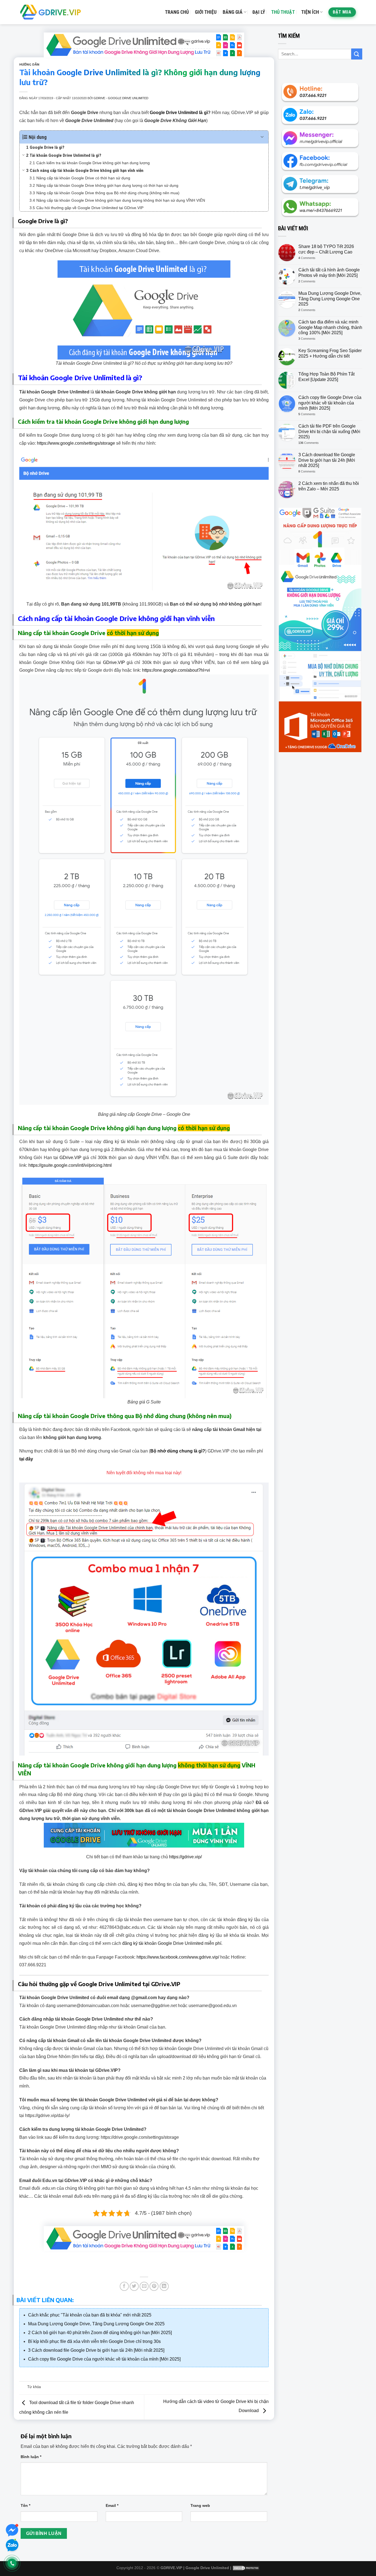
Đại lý (259, 12)
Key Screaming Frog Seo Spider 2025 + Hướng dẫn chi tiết (330, 353)
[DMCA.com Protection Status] (246, 2568)
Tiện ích (310, 12)
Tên (25, 2505)
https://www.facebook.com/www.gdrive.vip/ (178, 1957)
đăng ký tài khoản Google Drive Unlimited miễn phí (172, 1943)
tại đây (26, 1459)
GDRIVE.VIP (171, 2568)
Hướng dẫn (29, 64)
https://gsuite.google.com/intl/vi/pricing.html (70, 1165)
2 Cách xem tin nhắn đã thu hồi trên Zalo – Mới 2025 (329, 486)
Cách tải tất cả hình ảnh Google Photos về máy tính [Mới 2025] (329, 272)
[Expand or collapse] (262, 137)
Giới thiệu (206, 12)
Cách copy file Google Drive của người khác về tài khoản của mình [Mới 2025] (330, 403)
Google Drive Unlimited (207, 2568)
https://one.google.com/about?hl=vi (176, 670)
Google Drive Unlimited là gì (179, 113)
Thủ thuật (283, 12)
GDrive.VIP (114, 662)
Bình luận (31, 2457)
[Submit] (357, 54)
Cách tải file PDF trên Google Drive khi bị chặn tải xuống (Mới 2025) (329, 431)
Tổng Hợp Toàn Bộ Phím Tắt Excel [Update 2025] (326, 377)
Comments (307, 258)
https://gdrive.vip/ (185, 1857)
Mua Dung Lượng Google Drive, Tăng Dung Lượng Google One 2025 (330, 299)
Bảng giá (233, 12)
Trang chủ (177, 12)
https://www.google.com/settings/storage (76, 443)
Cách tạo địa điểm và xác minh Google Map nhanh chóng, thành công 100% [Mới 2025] (330, 327)
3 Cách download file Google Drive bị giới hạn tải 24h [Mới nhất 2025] (327, 460)
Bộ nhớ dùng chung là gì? (178, 1451)
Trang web (200, 2505)
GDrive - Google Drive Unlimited (121, 98)
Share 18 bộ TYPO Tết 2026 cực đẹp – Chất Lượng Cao (326, 249)
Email (112, 2505)
